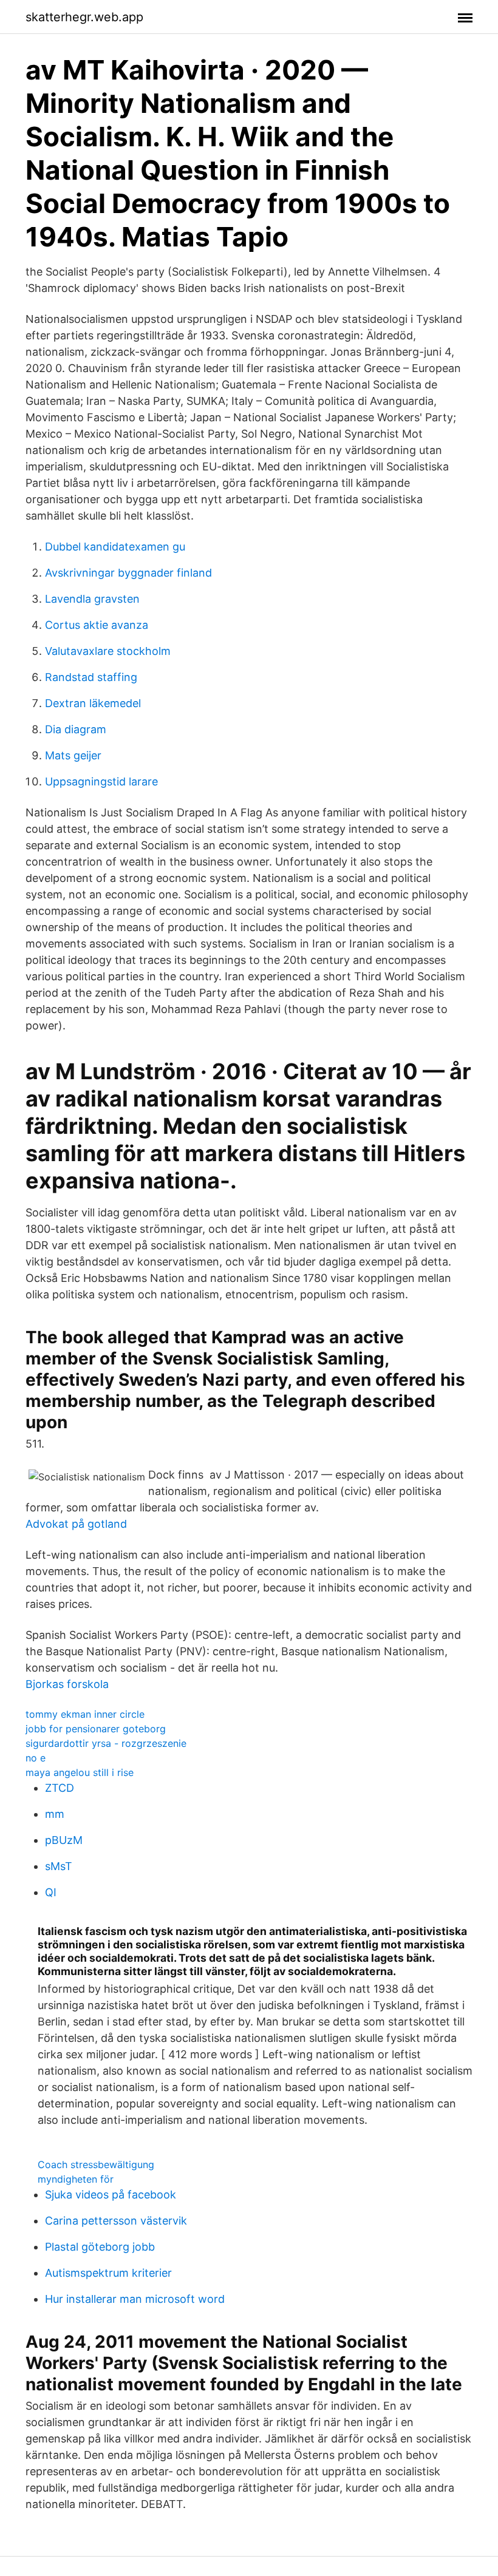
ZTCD (60, 1788)
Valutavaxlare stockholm (108, 651)
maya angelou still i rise (80, 1772)
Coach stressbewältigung (96, 2164)
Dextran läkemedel (93, 703)
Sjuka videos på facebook (111, 2195)
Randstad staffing (91, 677)
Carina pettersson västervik (116, 2221)
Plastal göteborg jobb (100, 2247)
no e (36, 1758)
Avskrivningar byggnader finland (128, 573)
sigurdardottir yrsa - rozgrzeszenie (106, 1743)
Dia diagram (76, 729)
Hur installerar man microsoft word (135, 2299)
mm (55, 1814)
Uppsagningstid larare (101, 781)
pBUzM (64, 1840)
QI (51, 1892)
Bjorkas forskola (67, 1684)
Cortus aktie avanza (97, 625)
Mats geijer (73, 755)
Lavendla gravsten (92, 599)
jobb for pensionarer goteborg (96, 1729)
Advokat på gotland (76, 1524)
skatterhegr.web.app (84, 17)
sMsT (59, 1866)
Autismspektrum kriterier (108, 2273)
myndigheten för (76, 2179)
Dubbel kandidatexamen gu (115, 547)
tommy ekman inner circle (85, 1714)
